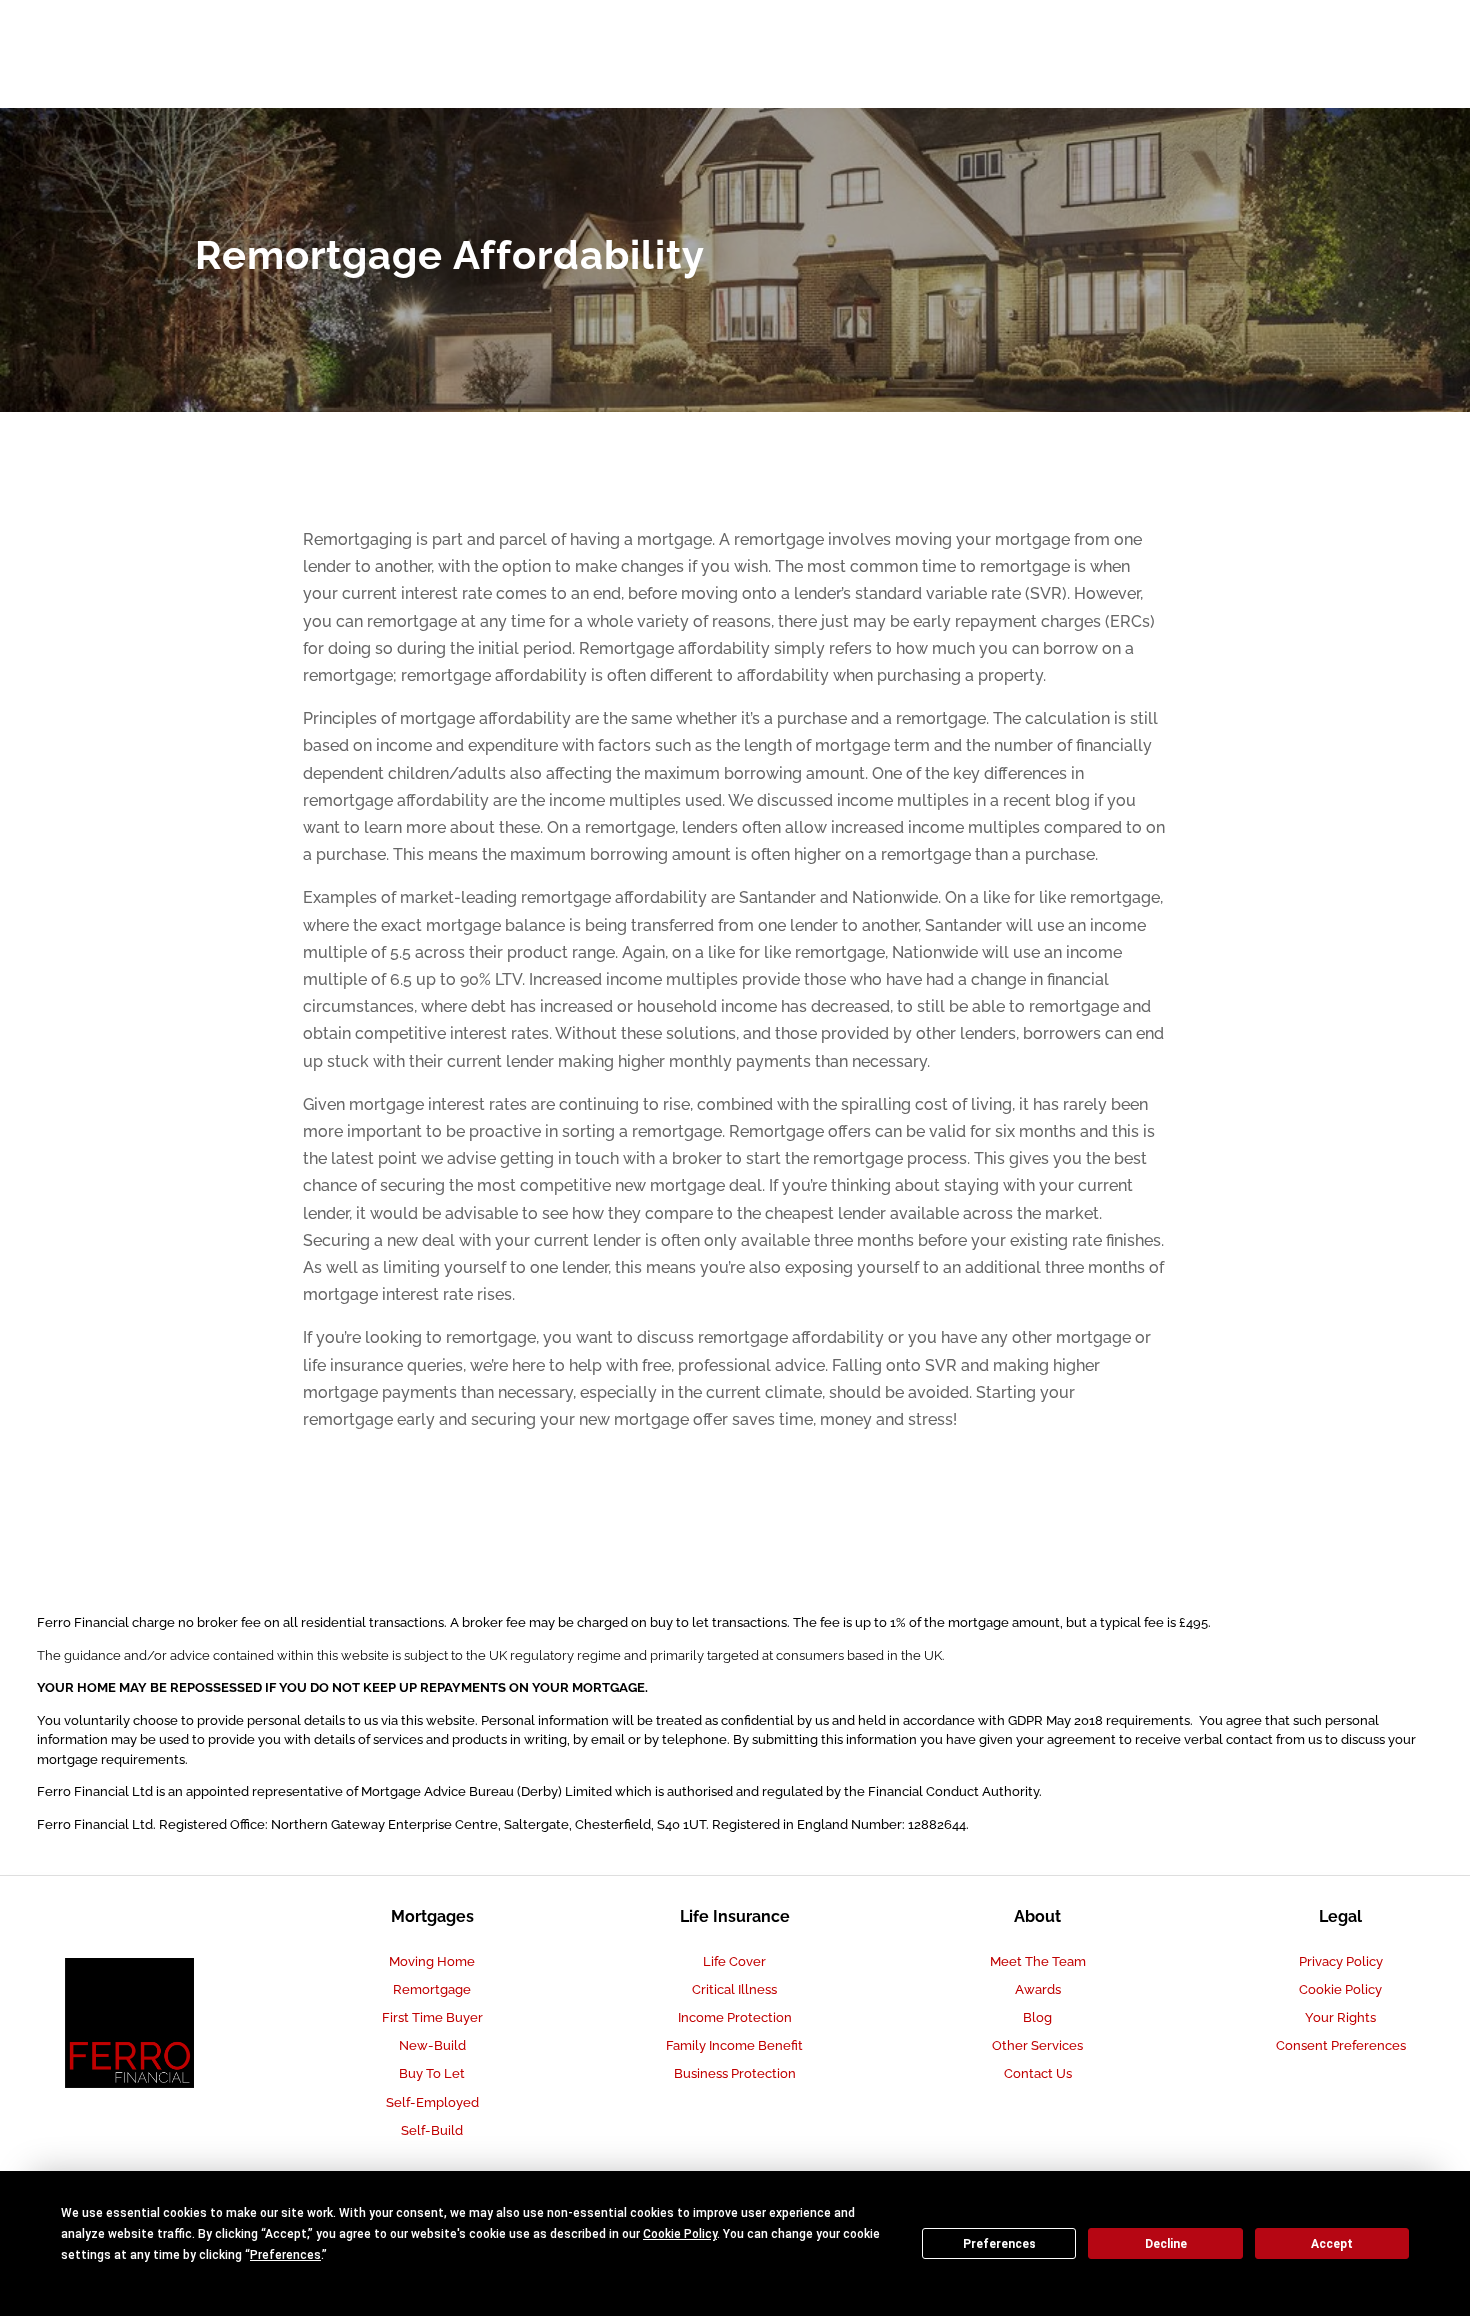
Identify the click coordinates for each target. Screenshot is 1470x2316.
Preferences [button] (285, 2255)
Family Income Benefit (734, 2045)
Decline (1166, 2244)
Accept (1332, 2244)
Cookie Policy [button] (680, 2234)
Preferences (999, 2244)
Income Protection (735, 2017)
